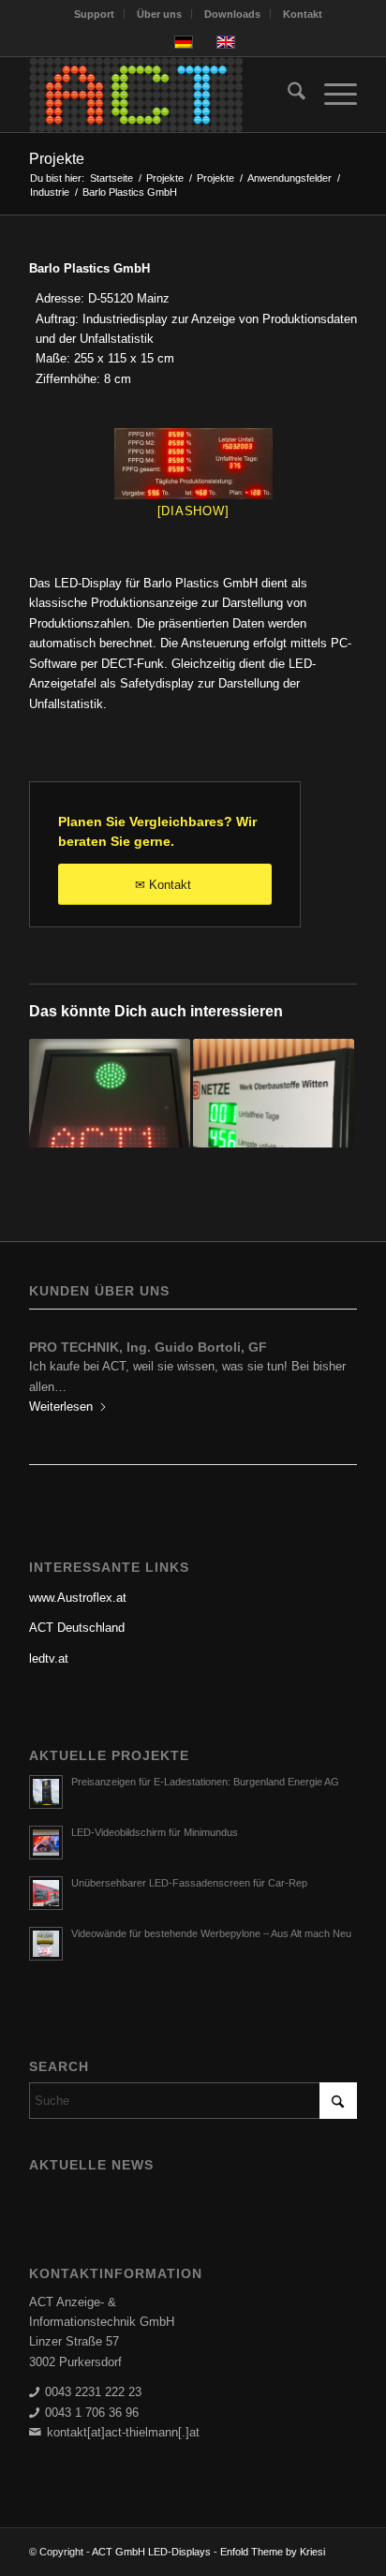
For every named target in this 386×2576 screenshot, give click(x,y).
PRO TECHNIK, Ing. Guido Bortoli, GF (148, 1347)
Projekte (57, 159)
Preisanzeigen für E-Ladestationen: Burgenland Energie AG (205, 1782)
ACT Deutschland (77, 1628)
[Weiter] (329, 1375)
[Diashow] (193, 511)
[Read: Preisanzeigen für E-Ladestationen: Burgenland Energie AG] (46, 1792)
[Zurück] (57, 1375)
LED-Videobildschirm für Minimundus (155, 1832)
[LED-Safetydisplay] (193, 464)
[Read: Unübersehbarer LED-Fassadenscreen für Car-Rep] (46, 1893)
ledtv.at (49, 1658)
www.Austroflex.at (78, 1598)
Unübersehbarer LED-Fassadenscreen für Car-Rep (189, 1883)
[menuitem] (95, 14)
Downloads (232, 14)
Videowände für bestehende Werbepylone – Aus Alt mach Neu (211, 1933)
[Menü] (331, 95)
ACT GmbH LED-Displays (151, 2552)
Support (94, 14)
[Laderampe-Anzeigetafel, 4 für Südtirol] (110, 1119)
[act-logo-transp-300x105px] (160, 95)
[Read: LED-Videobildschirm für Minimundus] (46, 1843)
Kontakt (303, 14)
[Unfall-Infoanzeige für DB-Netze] (274, 1119)
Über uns (159, 14)
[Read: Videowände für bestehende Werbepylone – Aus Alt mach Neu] (46, 1944)
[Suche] (287, 95)
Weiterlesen (61, 1406)
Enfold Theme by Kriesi (273, 2552)
